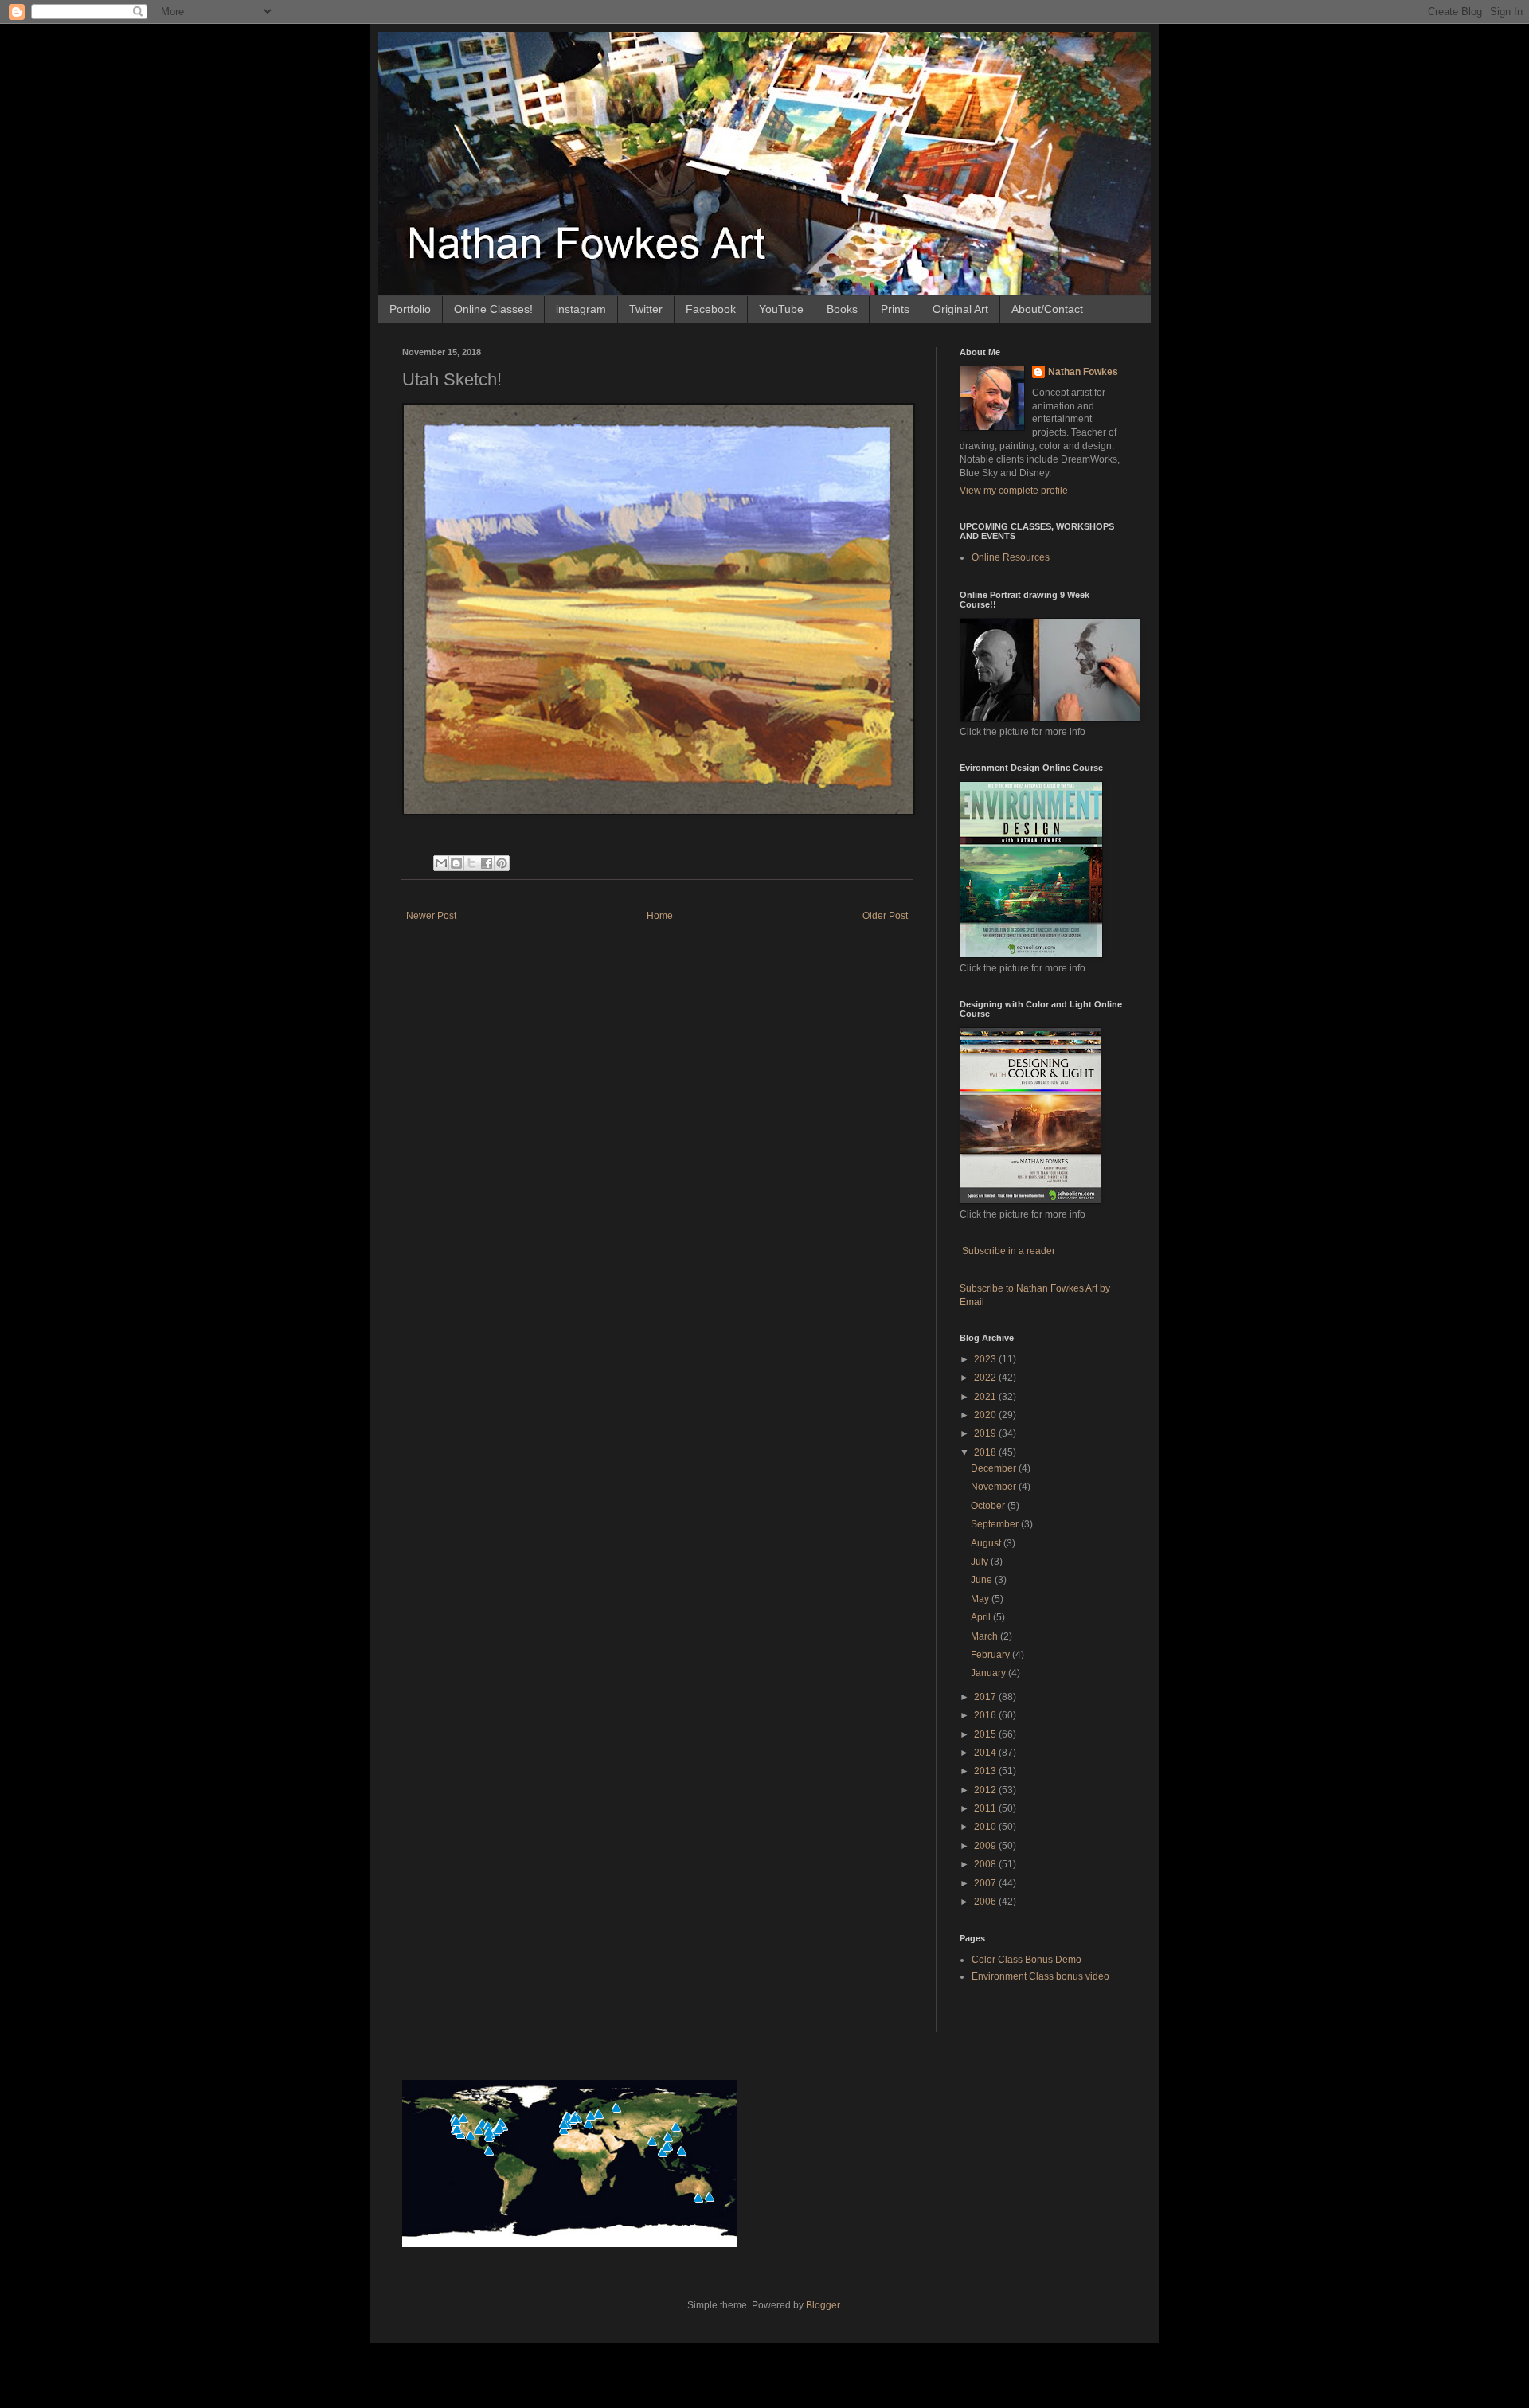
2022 (986, 1378)
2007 (986, 1883)
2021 (986, 1397)
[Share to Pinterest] (502, 863)
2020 (986, 1415)
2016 (986, 1715)
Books (842, 309)
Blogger (823, 2305)
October (989, 1506)
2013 (986, 1771)
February (991, 1655)
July (981, 1562)
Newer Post (431, 916)
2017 (986, 1697)
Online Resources (1011, 557)
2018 (986, 1452)
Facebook (711, 309)
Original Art (960, 309)
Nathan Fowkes (1083, 372)
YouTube (781, 309)
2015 (986, 1734)
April (982, 1617)
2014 (986, 1753)
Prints (895, 309)
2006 (986, 1902)
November (995, 1487)
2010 (986, 1827)
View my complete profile (1014, 491)
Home (660, 916)
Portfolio (410, 309)
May (981, 1599)
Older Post (885, 916)
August (987, 1543)
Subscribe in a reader (1009, 1251)
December (995, 1468)
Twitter (646, 309)
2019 (986, 1433)
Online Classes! (493, 309)
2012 (986, 1790)
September (996, 1524)
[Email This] (441, 863)
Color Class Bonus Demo (1027, 1960)
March (985, 1636)
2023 (986, 1359)
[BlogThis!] (456, 863)
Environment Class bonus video (1040, 1976)
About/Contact (1047, 309)
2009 (986, 1846)
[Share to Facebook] (487, 863)
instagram (581, 309)
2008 (986, 1864)
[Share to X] (471, 863)
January (989, 1673)
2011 (986, 1808)
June (983, 1580)
